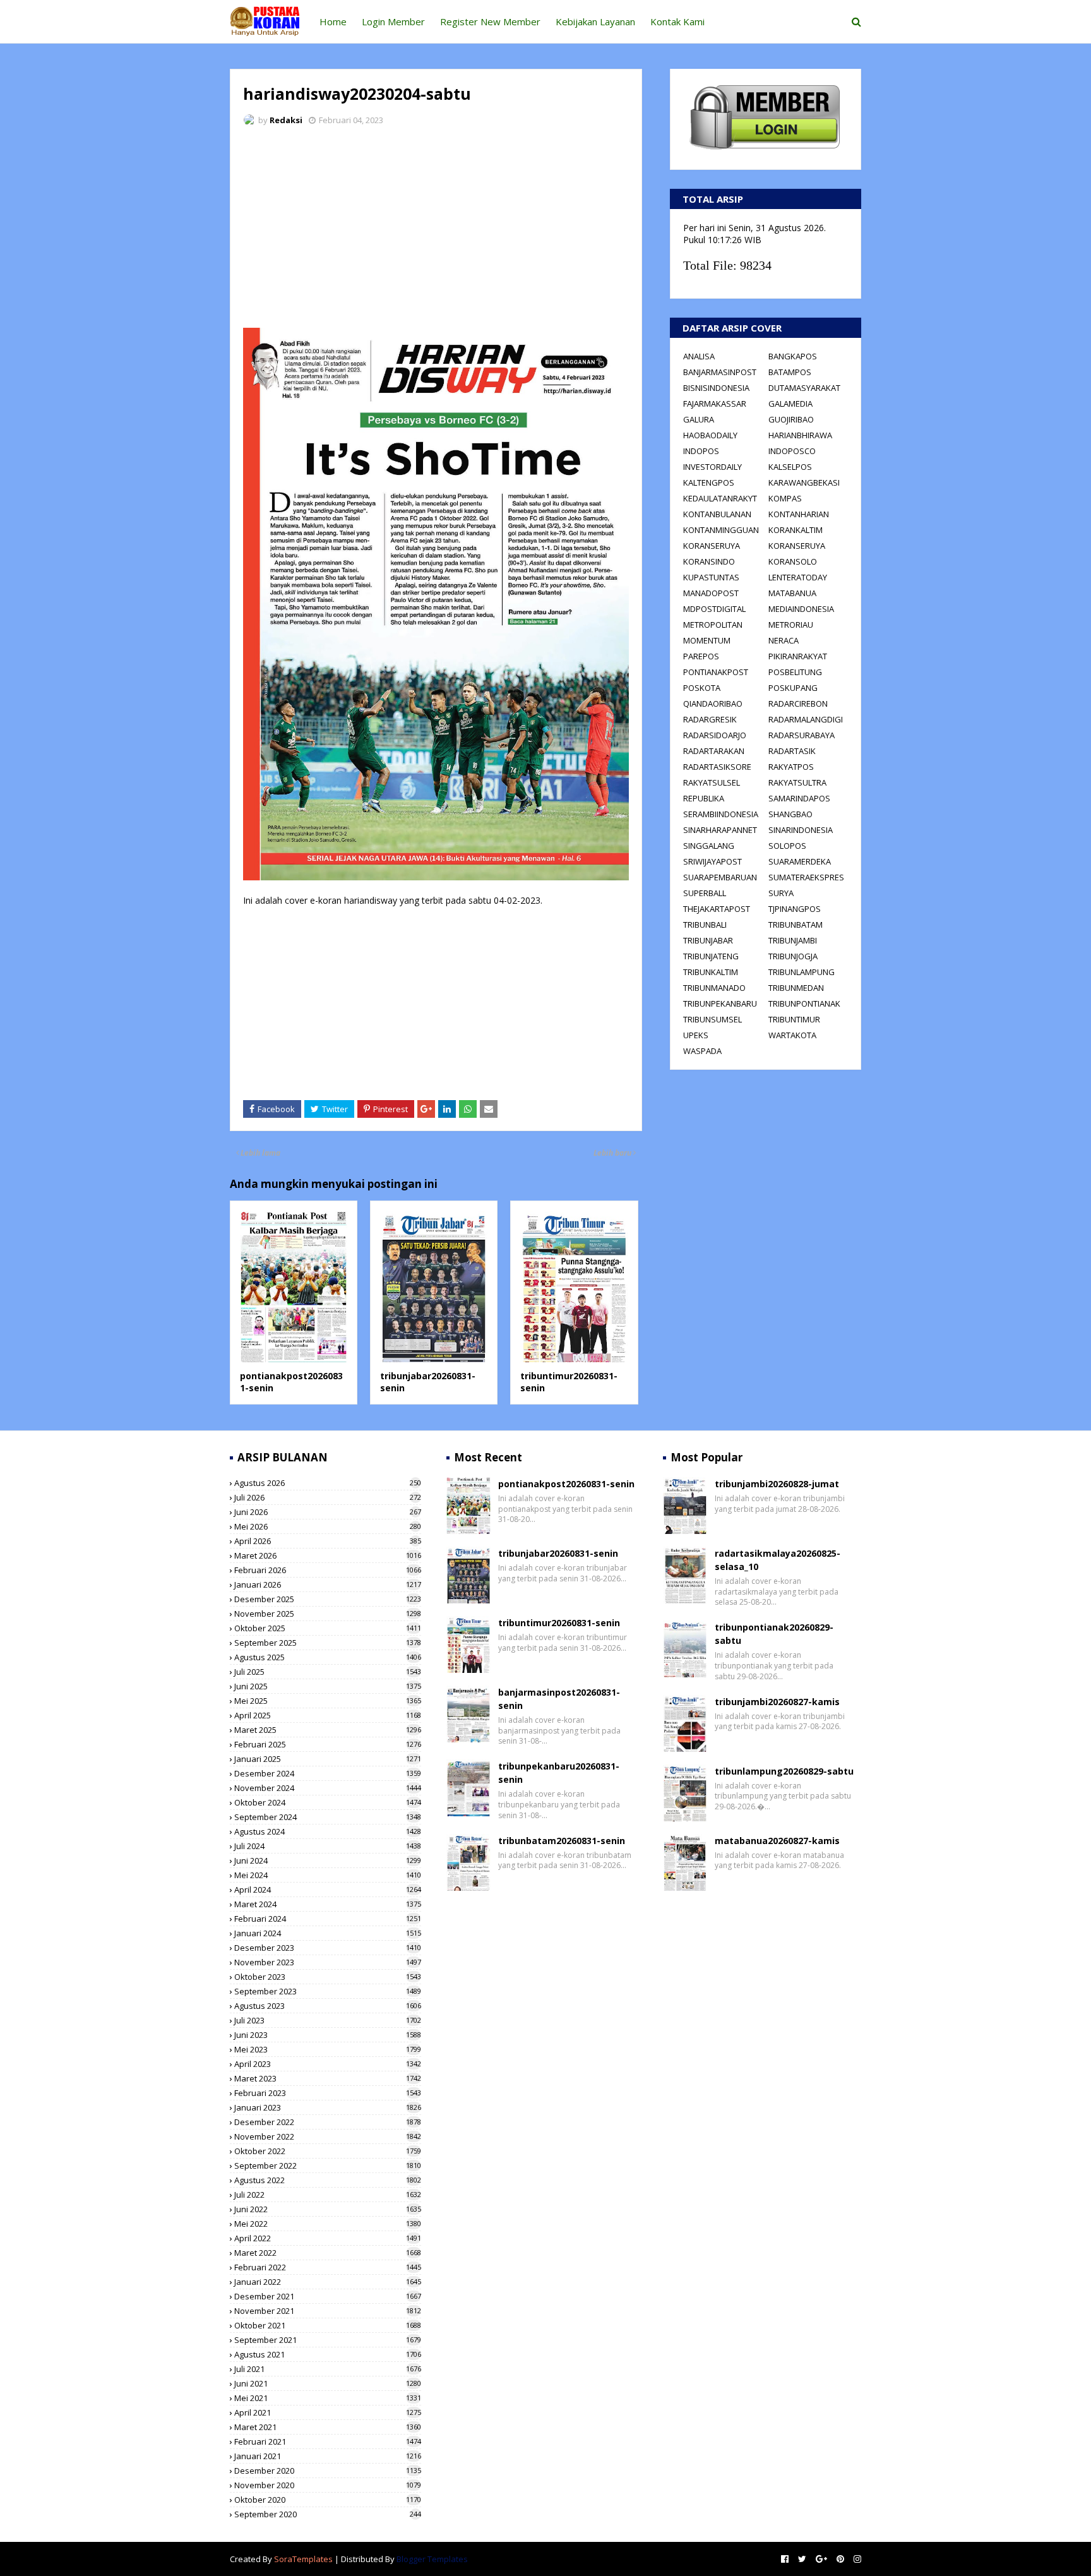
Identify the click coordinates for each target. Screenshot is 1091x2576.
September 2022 (328, 2166)
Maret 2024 (328, 1904)
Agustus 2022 (328, 2180)
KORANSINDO (709, 561)
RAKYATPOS (791, 767)
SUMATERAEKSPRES (806, 877)
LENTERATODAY (798, 577)
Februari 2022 (328, 2267)
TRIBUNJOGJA (793, 956)
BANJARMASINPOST (720, 372)
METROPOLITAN (713, 625)
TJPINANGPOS (795, 909)
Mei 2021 (328, 2398)
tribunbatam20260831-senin (562, 1841)
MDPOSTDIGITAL (714, 609)
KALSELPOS (790, 467)
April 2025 (328, 1715)
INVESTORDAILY (712, 467)
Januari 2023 (328, 2107)
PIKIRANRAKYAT (798, 656)
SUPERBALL (705, 893)
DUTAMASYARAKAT (804, 388)
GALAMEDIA (790, 404)
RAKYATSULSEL (712, 782)
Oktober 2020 (328, 2500)
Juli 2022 (328, 2195)
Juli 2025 (328, 1672)
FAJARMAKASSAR (715, 404)
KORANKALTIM (796, 530)
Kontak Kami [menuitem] (677, 21)
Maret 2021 (328, 2427)
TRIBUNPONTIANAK (804, 1003)
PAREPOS (701, 656)
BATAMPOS (790, 372)
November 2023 (328, 1962)
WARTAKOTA (792, 1035)
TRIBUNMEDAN (796, 988)
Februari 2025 (328, 1744)
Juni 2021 (328, 2383)
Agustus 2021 (328, 2354)
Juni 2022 (328, 2209)
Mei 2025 (328, 1701)
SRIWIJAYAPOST (712, 861)
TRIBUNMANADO (714, 988)
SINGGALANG (709, 846)
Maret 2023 (328, 2078)
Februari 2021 (328, 2441)
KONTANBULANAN (717, 514)
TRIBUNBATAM (796, 925)
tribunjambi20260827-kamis (777, 1702)
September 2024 (328, 1817)
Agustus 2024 (328, 1831)
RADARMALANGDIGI (806, 719)
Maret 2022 (328, 2253)
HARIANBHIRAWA (800, 435)
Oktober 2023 (328, 1977)
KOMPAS (785, 498)
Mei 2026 (328, 1526)
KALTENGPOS (709, 482)
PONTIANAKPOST (716, 672)
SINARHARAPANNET (720, 830)
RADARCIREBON (798, 704)
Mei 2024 (328, 1875)
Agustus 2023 (328, 2006)
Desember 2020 (328, 2471)
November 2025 (328, 1614)
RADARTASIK (792, 751)
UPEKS (696, 1035)
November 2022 (328, 2136)
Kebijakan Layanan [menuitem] (595, 21)
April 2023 (328, 2064)
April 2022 (328, 2238)
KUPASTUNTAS (711, 577)
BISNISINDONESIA (716, 388)
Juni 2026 (328, 1512)
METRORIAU (791, 625)
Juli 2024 (328, 1846)
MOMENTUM (707, 640)
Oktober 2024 (328, 1802)
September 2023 (328, 1991)
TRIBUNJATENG (711, 956)
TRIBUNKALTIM (711, 972)
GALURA (699, 419)
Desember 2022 (328, 2122)
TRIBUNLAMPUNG (802, 972)
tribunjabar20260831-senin (558, 1553)
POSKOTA (702, 688)
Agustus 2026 (328, 1483)
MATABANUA (792, 593)
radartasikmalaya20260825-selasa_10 (778, 1560)
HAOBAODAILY (710, 435)
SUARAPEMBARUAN (720, 877)
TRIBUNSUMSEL (712, 1019)
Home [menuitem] (333, 21)
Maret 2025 (328, 1730)
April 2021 (328, 2412)
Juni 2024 (328, 1860)
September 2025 (328, 1643)
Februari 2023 (328, 2093)
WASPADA (702, 1051)
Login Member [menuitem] (393, 21)
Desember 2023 (328, 1948)
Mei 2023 (328, 2049)
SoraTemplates (303, 2559)
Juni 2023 (328, 2035)
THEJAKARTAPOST (717, 909)
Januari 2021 (328, 2456)
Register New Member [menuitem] (490, 21)
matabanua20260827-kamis (777, 1841)
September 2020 (328, 2514)
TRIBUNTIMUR (794, 1019)
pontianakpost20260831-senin (566, 1484)
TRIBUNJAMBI (793, 940)
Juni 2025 (328, 1686)
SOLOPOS (787, 846)
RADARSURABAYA (802, 735)
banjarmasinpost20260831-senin (559, 1699)
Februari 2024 (328, 1919)
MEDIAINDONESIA (801, 609)
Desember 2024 (328, 1773)
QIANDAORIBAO (713, 704)
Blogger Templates (432, 2559)
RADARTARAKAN (714, 751)
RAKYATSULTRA (797, 782)
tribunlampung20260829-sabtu (784, 1771)
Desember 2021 (328, 2296)
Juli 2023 (328, 2020)
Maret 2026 (328, 1555)
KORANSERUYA (712, 546)
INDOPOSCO (792, 451)
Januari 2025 (328, 1759)
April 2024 (328, 1890)
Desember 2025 (328, 1599)
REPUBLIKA (704, 798)
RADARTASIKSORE (717, 767)
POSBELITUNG (795, 672)
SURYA (781, 893)
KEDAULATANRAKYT (720, 498)
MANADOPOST (711, 593)
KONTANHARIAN (799, 514)
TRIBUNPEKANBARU (720, 1003)
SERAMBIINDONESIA (721, 814)
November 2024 (328, 1788)
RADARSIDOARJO (715, 735)
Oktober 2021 (328, 2325)
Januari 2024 (328, 1933)
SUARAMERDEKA (800, 861)
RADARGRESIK (710, 719)
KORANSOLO (793, 561)
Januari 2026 (328, 1585)
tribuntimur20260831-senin (559, 1623)
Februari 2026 (328, 1570)
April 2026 (328, 1541)
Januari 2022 (328, 2282)
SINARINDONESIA (801, 830)
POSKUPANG (793, 688)
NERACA (784, 640)
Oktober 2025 (328, 1628)
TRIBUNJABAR (708, 940)
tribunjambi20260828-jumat (777, 1484)
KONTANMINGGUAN (721, 530)
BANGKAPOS (793, 356)
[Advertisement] (436, 231)
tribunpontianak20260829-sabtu (774, 1634)
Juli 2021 (328, 2369)
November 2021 (328, 2311)
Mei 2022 (328, 2224)
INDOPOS (701, 451)
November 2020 (328, 2485)
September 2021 (328, 2340)
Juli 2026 (328, 1497)
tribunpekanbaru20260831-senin (559, 1773)
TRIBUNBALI (705, 925)
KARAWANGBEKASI (804, 482)
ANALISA (699, 356)
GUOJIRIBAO (791, 419)
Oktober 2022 (328, 2151)
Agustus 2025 (328, 1657)
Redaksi (286, 120)
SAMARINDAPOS (799, 798)
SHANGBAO (790, 814)
